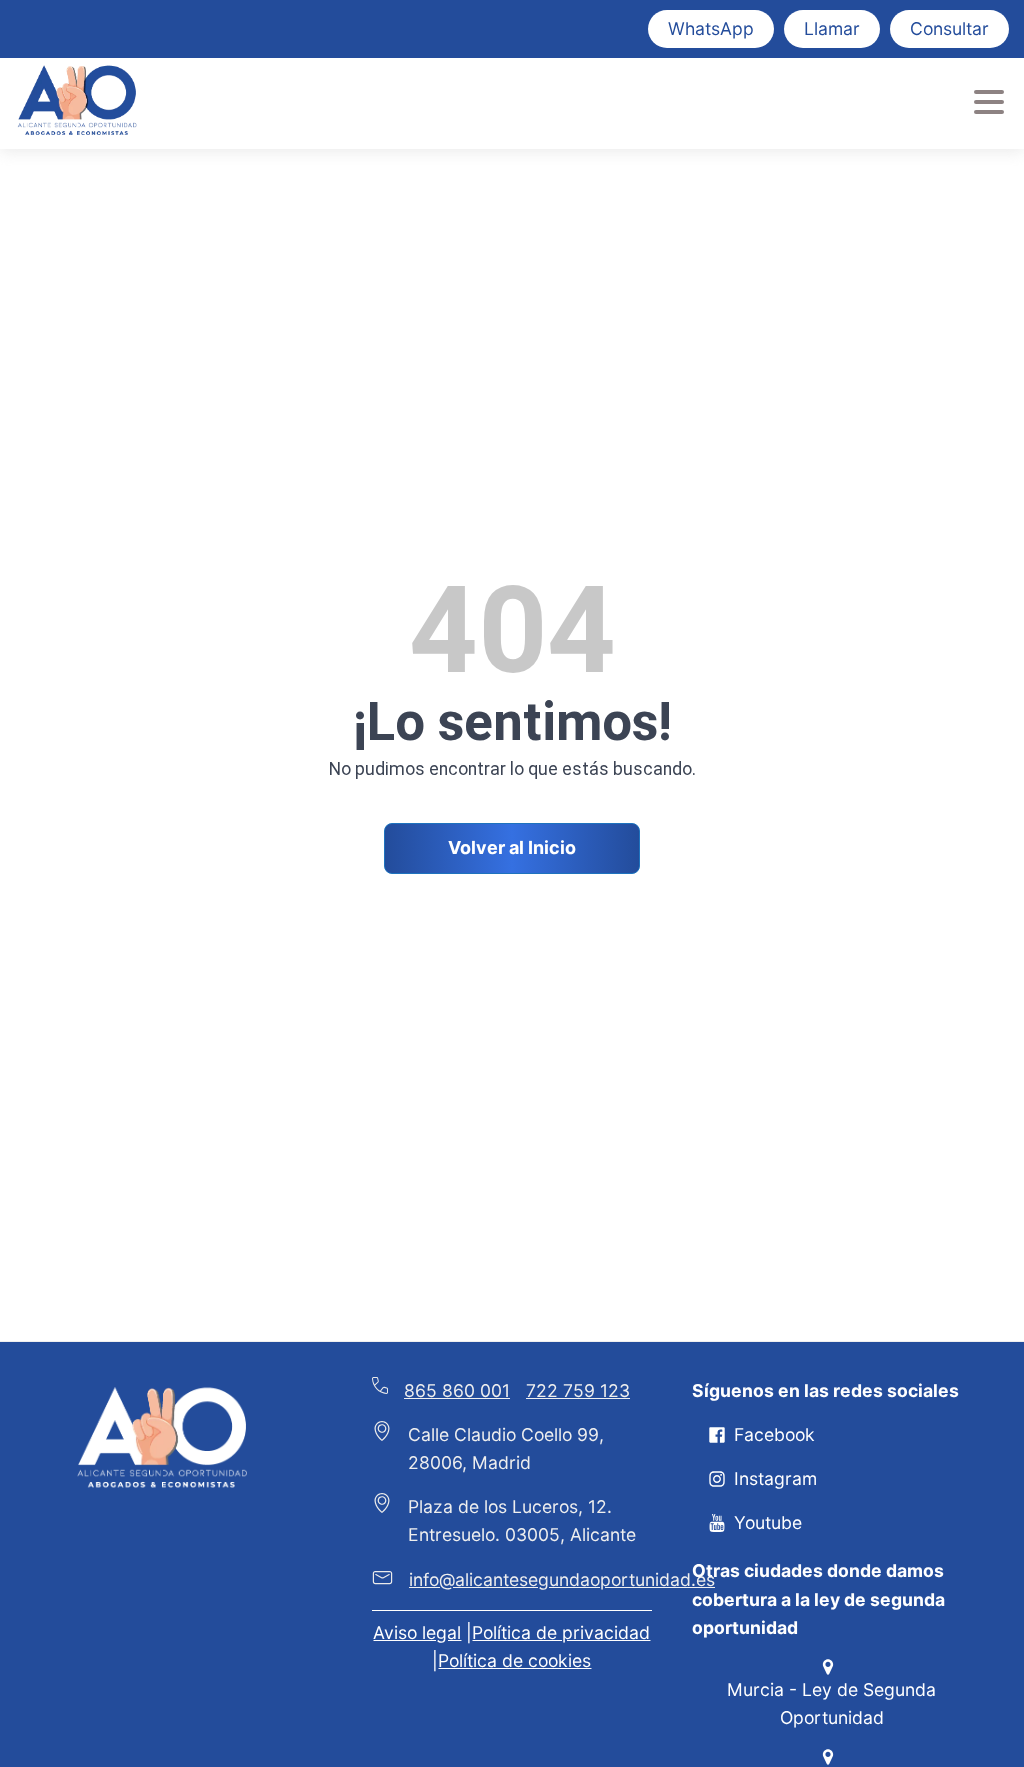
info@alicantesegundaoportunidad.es (562, 1579)
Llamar (832, 28)
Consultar (949, 28)
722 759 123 (578, 1390)
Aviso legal (417, 1632)
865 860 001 (457, 1390)
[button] (761, 1435)
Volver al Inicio (512, 847)
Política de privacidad (561, 1632)
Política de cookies (514, 1660)
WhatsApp (711, 28)
